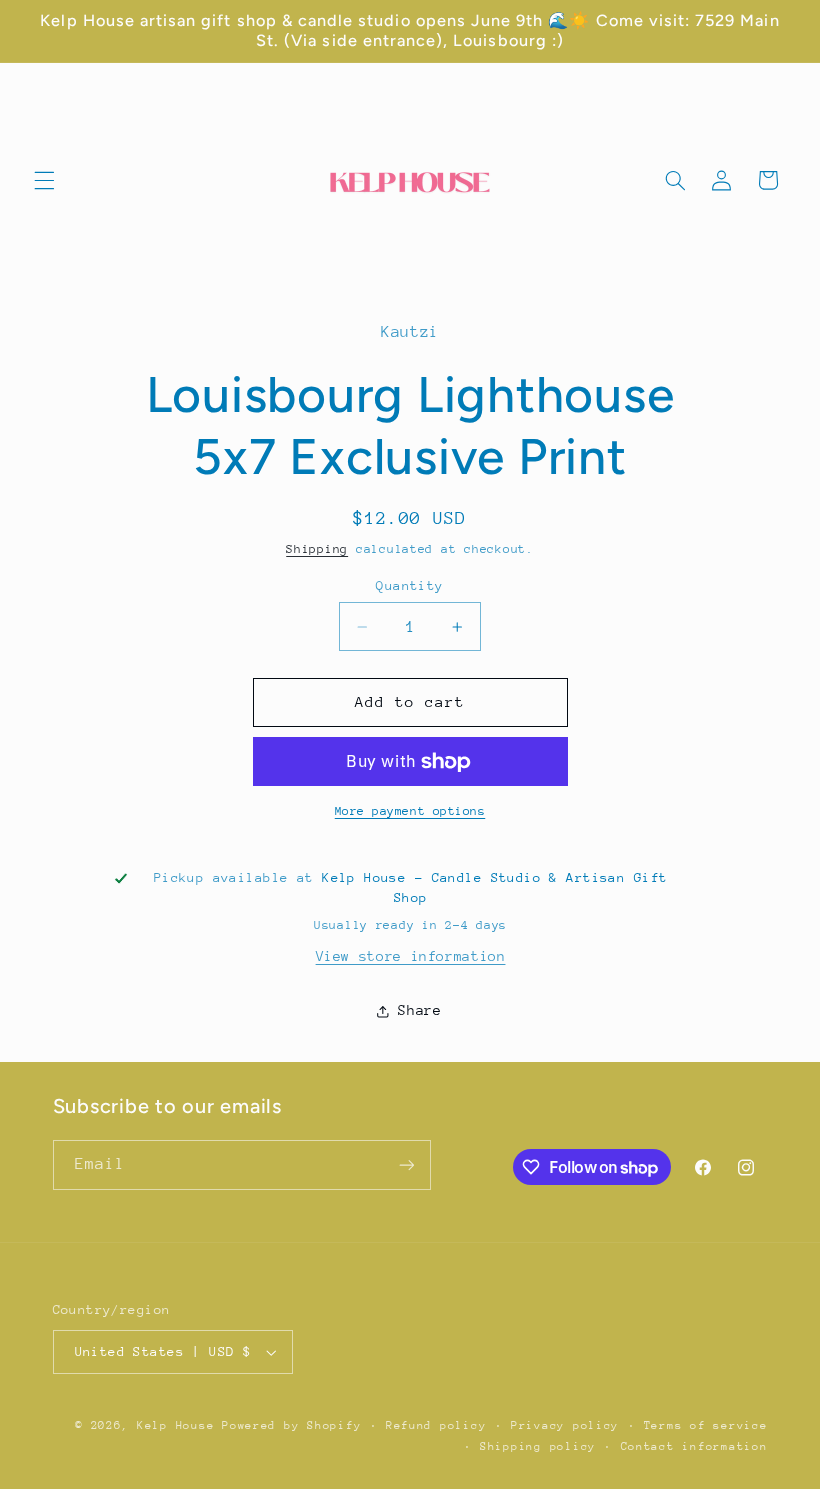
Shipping (317, 549)
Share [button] (419, 1010)
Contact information (694, 1446)
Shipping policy (538, 1446)
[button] (44, 180)
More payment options (410, 811)
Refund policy (436, 1425)
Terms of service (706, 1425)
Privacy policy (565, 1425)
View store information (411, 956)
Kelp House (175, 1425)
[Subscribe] (406, 1164)
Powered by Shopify (291, 1425)
